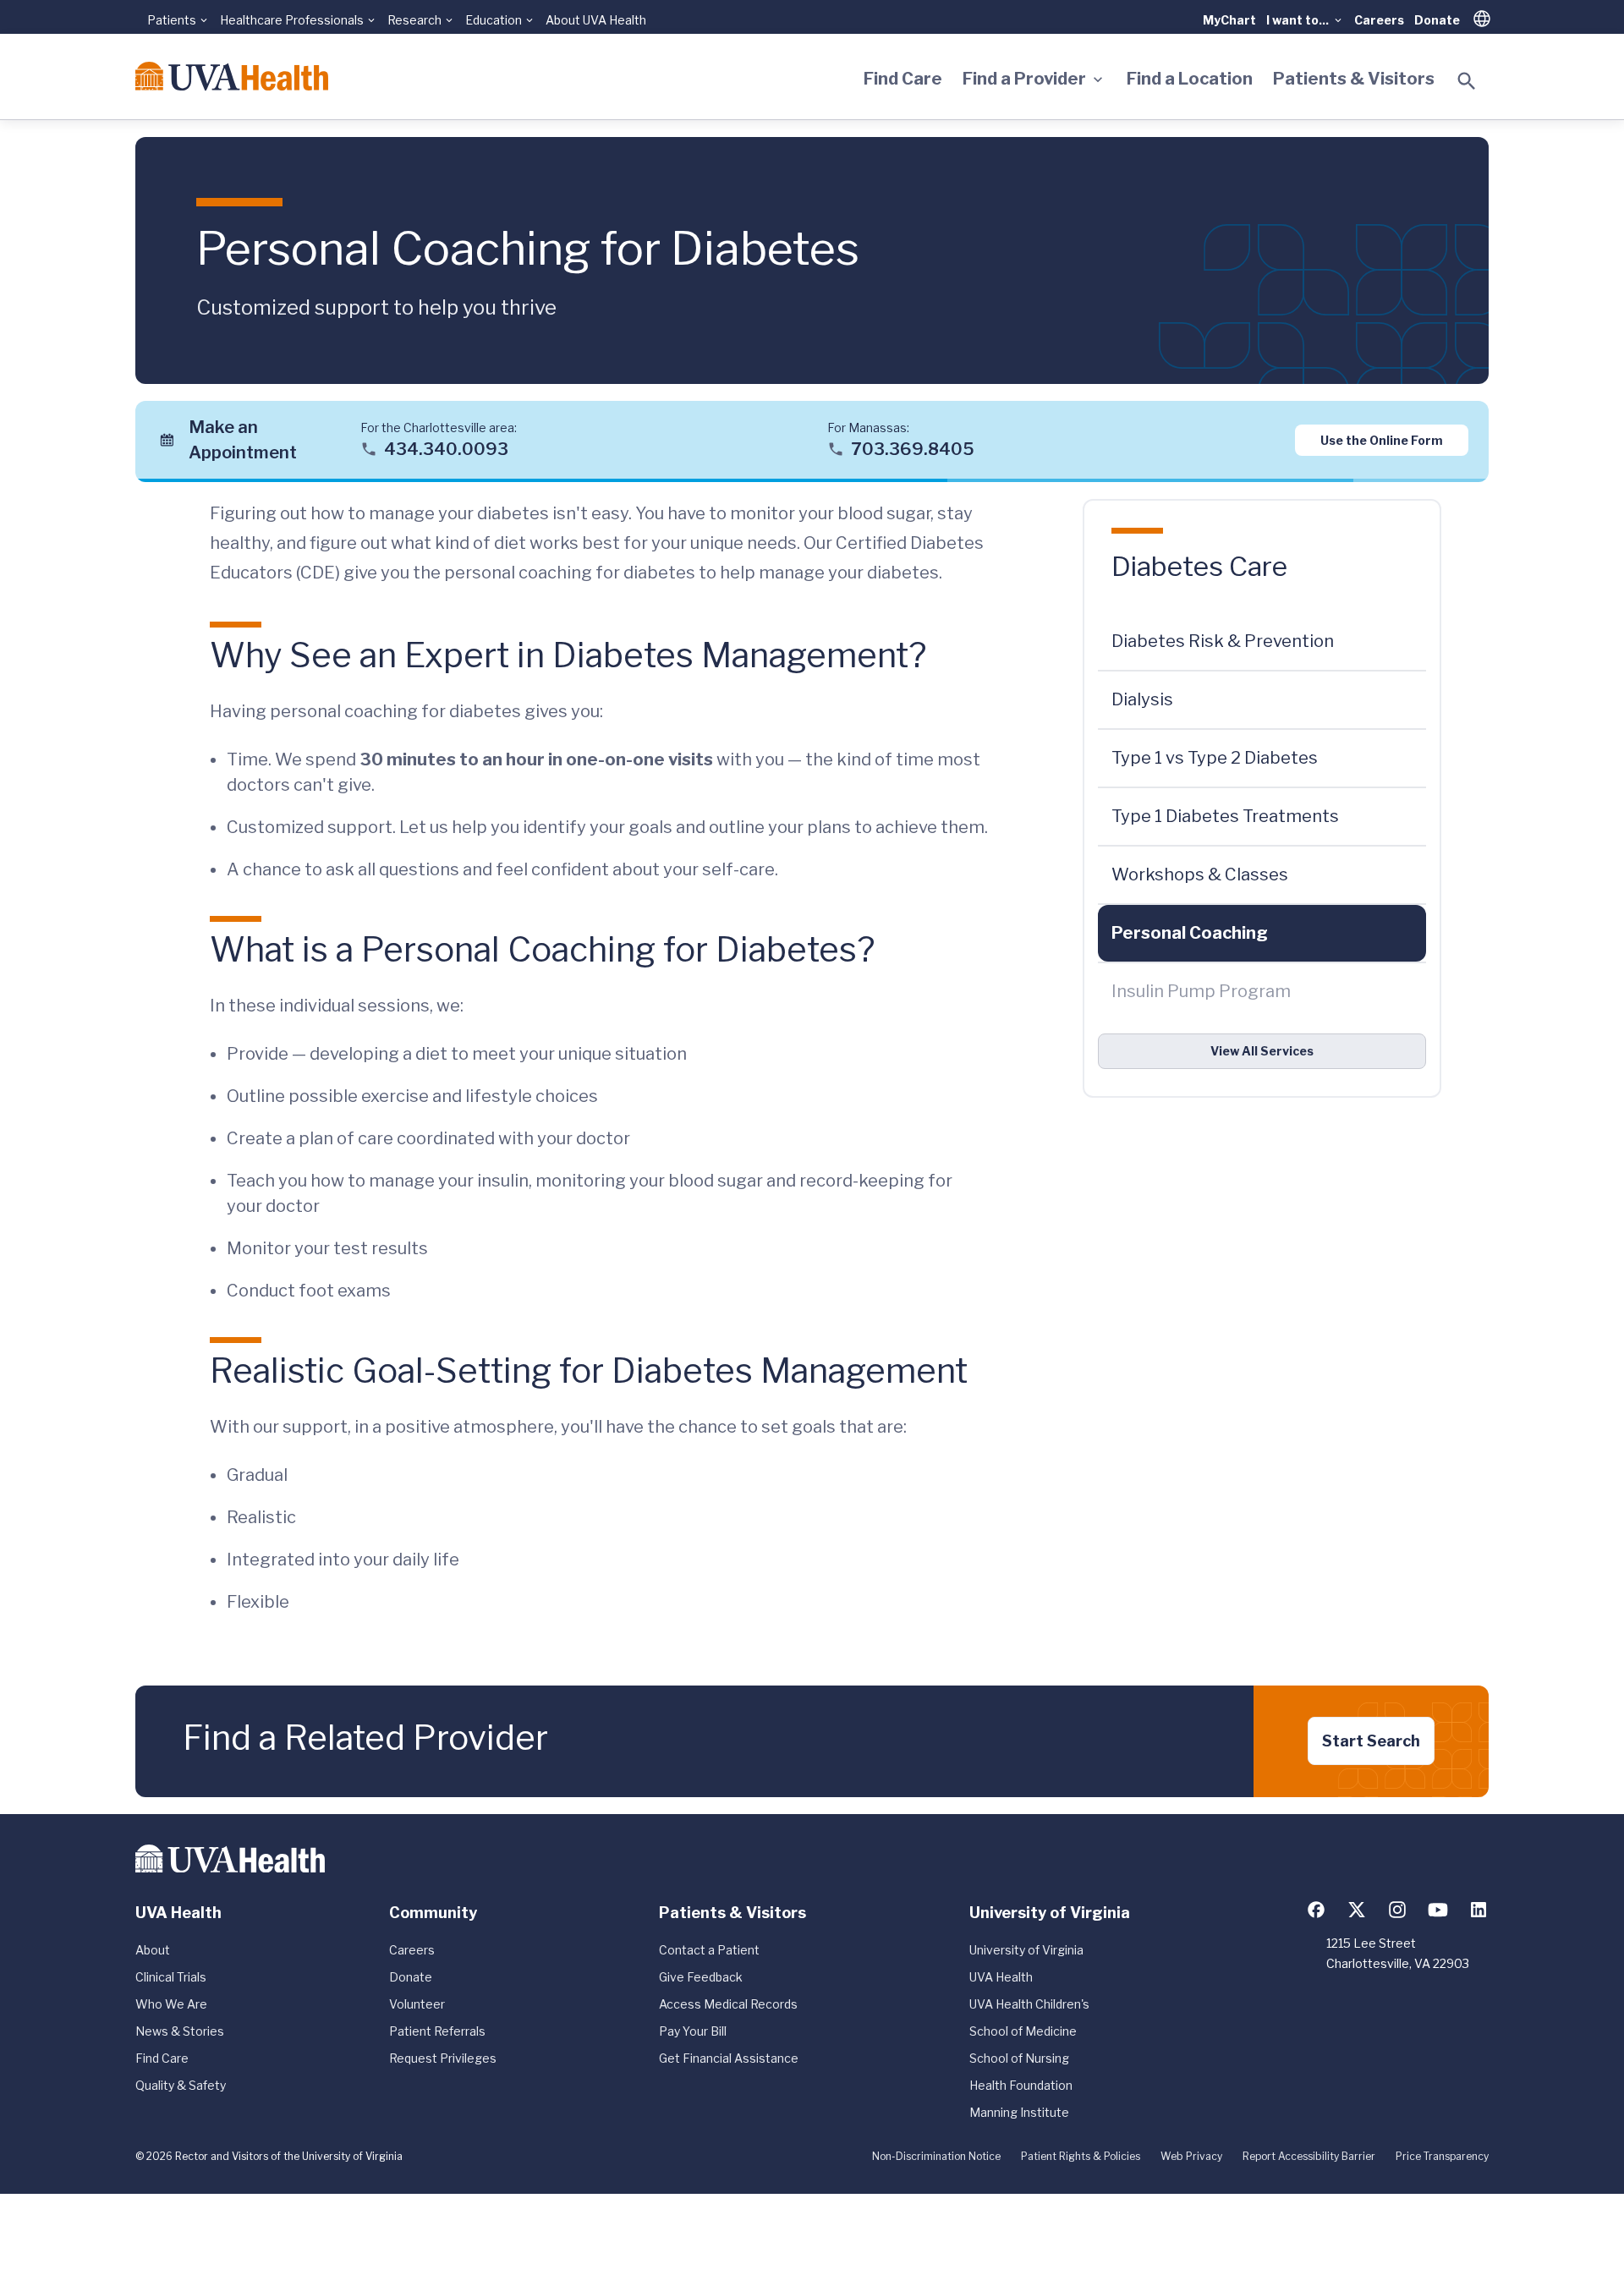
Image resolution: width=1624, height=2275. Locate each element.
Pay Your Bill (693, 2031)
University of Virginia (1026, 1950)
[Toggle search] (1467, 81)
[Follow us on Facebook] (1316, 1910)
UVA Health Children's (1029, 2004)
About (153, 1950)
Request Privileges (443, 2058)
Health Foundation (1021, 2085)
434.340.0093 (446, 448)
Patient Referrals (437, 2031)
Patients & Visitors (1354, 79)
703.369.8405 (913, 448)
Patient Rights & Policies (1081, 2156)
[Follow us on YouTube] (1438, 1910)
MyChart (1229, 20)
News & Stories (180, 2031)
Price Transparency (1442, 2156)
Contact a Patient (709, 1950)
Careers (1379, 20)
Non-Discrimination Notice (936, 2156)
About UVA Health (596, 20)
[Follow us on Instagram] (1397, 1910)
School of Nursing (1019, 2058)
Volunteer (417, 2004)
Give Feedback (701, 1977)
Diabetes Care (1199, 566)
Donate (1437, 20)
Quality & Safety (181, 2085)
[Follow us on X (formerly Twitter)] (1357, 1910)
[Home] (232, 76)
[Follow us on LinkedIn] (1479, 1910)
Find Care (903, 79)
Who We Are (171, 2004)
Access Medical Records (728, 2004)
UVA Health (1001, 1977)
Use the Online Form (1382, 439)
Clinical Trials (171, 1977)
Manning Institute (1019, 2112)
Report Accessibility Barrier (1309, 2156)
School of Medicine (1023, 2031)
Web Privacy (1191, 2156)
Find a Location (1190, 79)
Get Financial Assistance (729, 2058)
